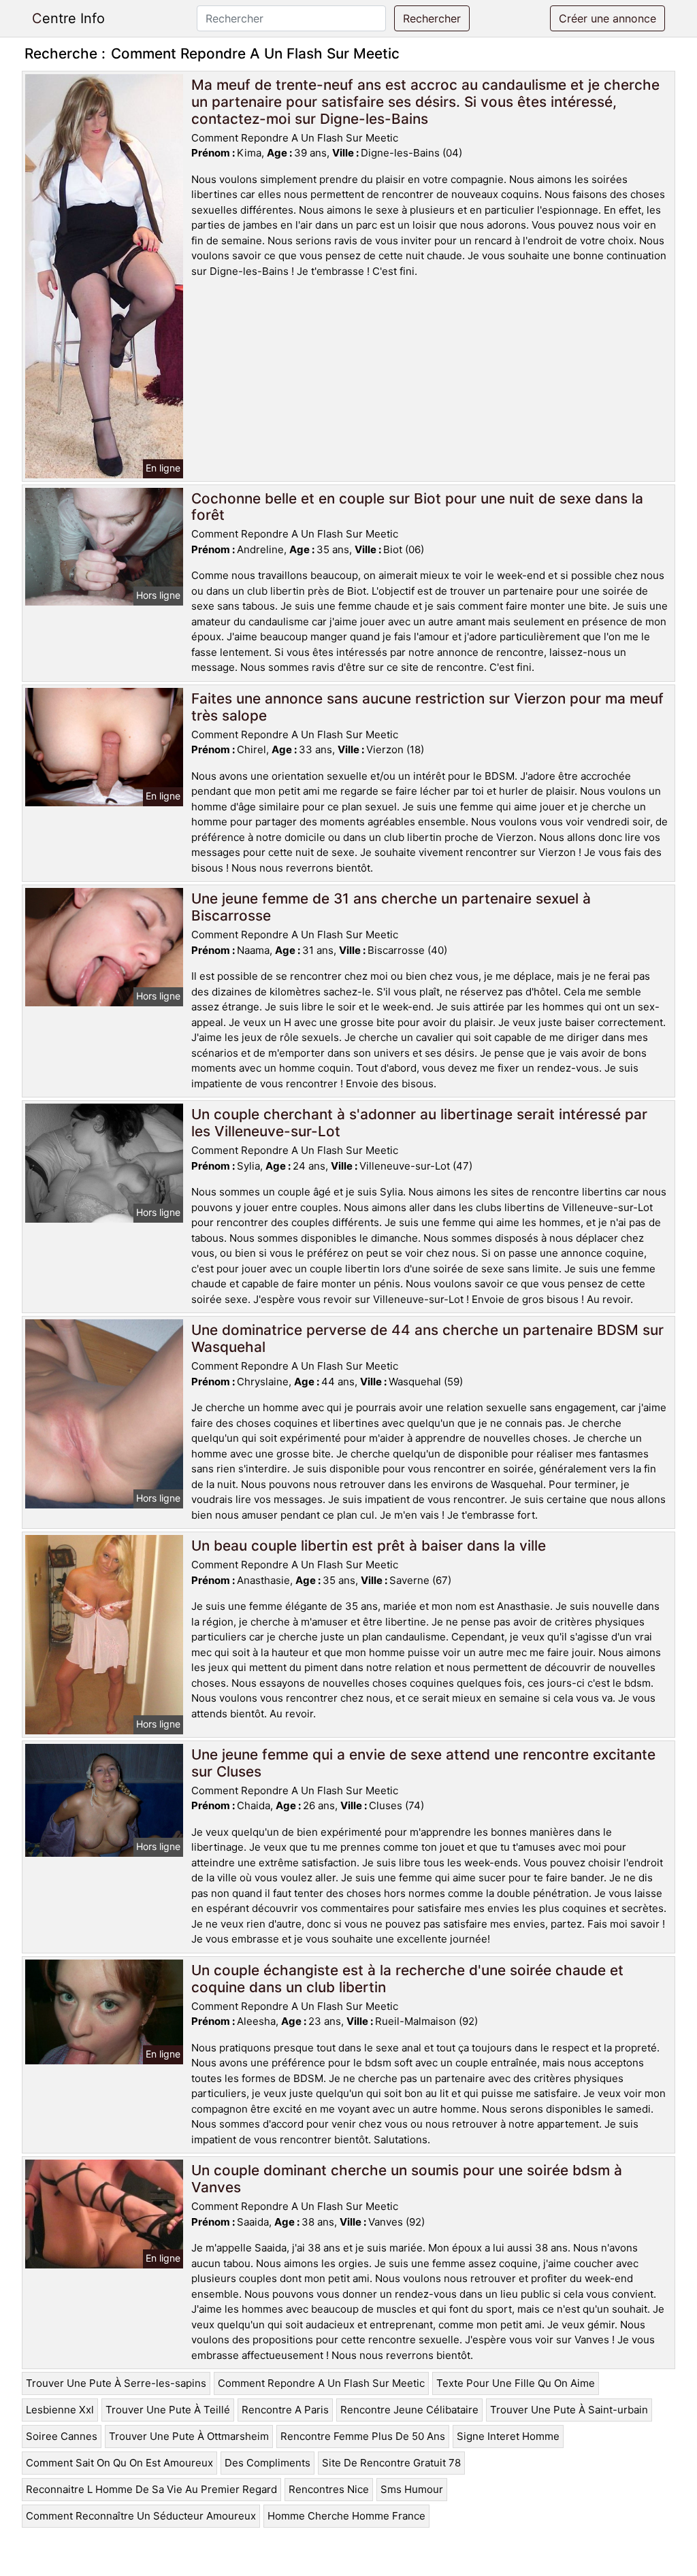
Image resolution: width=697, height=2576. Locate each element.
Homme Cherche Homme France (346, 2516)
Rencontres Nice (329, 2489)
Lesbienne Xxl (60, 2410)
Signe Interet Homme (508, 2436)
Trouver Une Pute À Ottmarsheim (189, 2436)
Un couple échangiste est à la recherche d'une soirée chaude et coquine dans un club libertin (407, 1979)
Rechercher (432, 18)
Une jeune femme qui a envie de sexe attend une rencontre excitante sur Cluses (423, 1763)
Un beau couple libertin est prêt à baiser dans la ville (369, 1546)
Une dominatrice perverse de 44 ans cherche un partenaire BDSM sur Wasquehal (427, 1338)
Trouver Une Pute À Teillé (168, 2410)
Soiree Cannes (62, 2436)
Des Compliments (268, 2463)
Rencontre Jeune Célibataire (409, 2410)
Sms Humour (412, 2489)
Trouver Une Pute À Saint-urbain (569, 2410)
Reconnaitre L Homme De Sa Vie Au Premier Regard (151, 2489)
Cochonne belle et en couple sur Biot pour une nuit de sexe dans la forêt (417, 507)
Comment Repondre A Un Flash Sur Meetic (321, 2383)
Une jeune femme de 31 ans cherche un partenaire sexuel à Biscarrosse (391, 907)
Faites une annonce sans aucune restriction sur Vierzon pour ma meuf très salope (427, 707)
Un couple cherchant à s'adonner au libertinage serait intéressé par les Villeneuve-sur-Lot (419, 1123)
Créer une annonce (607, 18)
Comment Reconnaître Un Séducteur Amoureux (141, 2516)
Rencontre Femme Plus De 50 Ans (363, 2436)
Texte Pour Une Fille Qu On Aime (516, 2383)
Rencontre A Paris (285, 2410)
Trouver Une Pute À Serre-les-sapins (116, 2383)
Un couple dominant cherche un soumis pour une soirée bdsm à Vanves (407, 2179)
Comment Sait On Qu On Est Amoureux (119, 2463)
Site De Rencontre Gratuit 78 (391, 2463)
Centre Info (68, 18)
